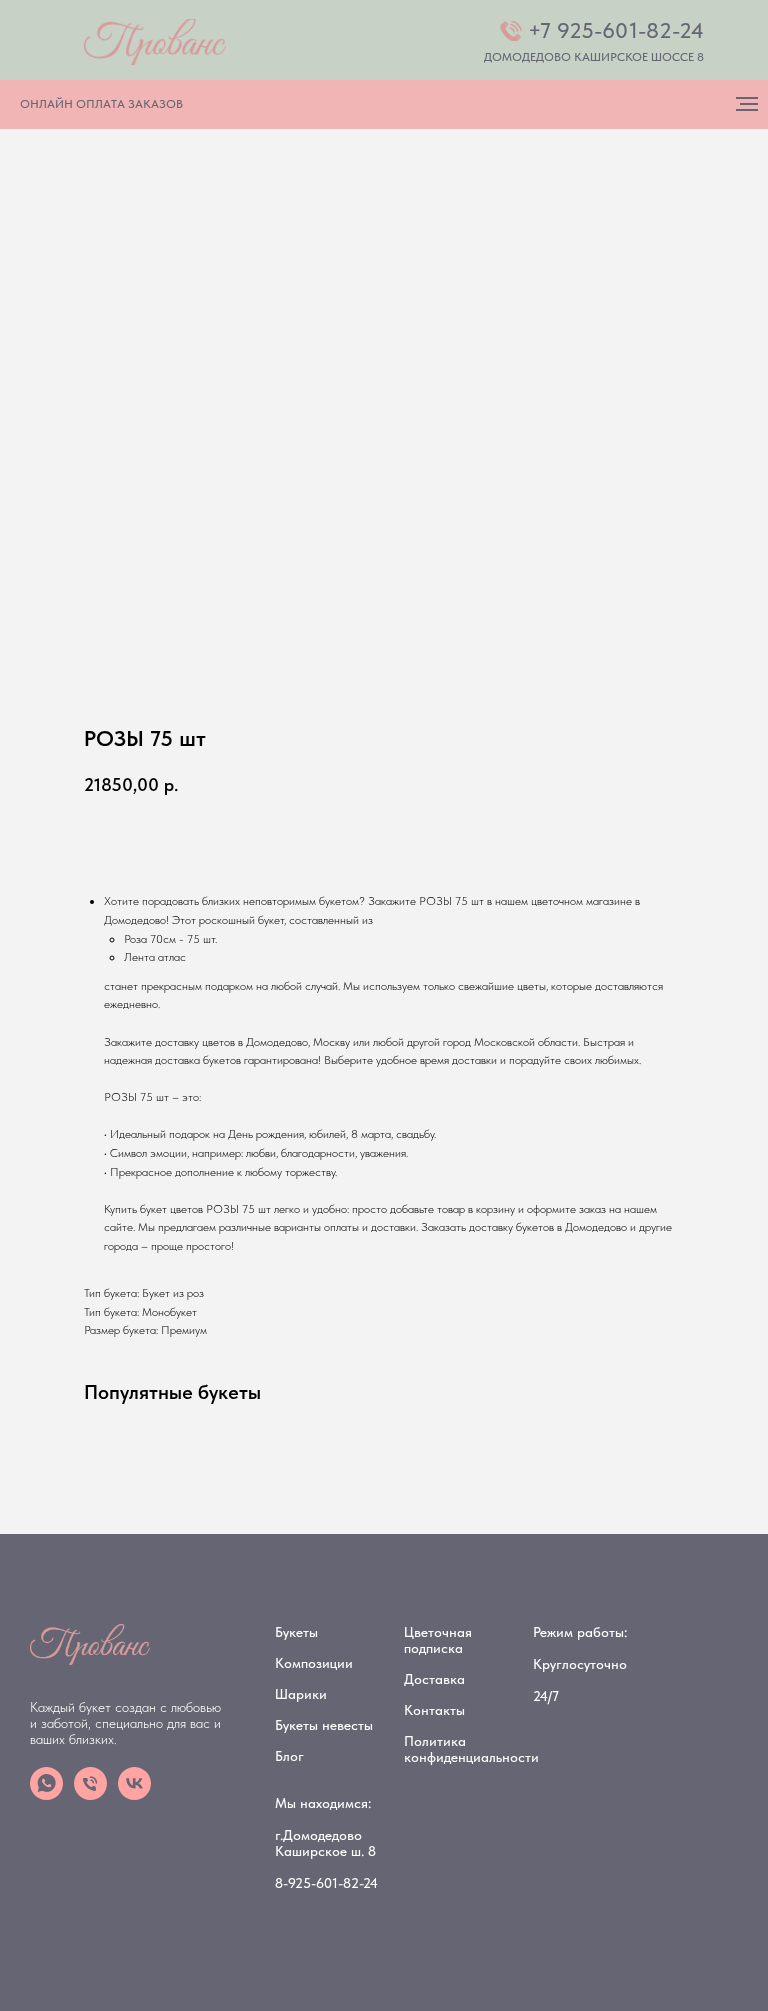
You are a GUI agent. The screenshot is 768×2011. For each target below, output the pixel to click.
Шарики (301, 1694)
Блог (289, 1756)
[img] (155, 42)
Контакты (434, 1710)
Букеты (296, 1632)
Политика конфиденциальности (471, 1749)
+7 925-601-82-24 (616, 30)
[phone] (90, 1794)
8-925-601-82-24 (326, 1883)
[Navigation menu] (747, 104)
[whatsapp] (46, 1794)
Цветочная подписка (438, 1640)
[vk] (134, 1794)
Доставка (434, 1679)
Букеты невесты (324, 1725)
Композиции (314, 1663)
